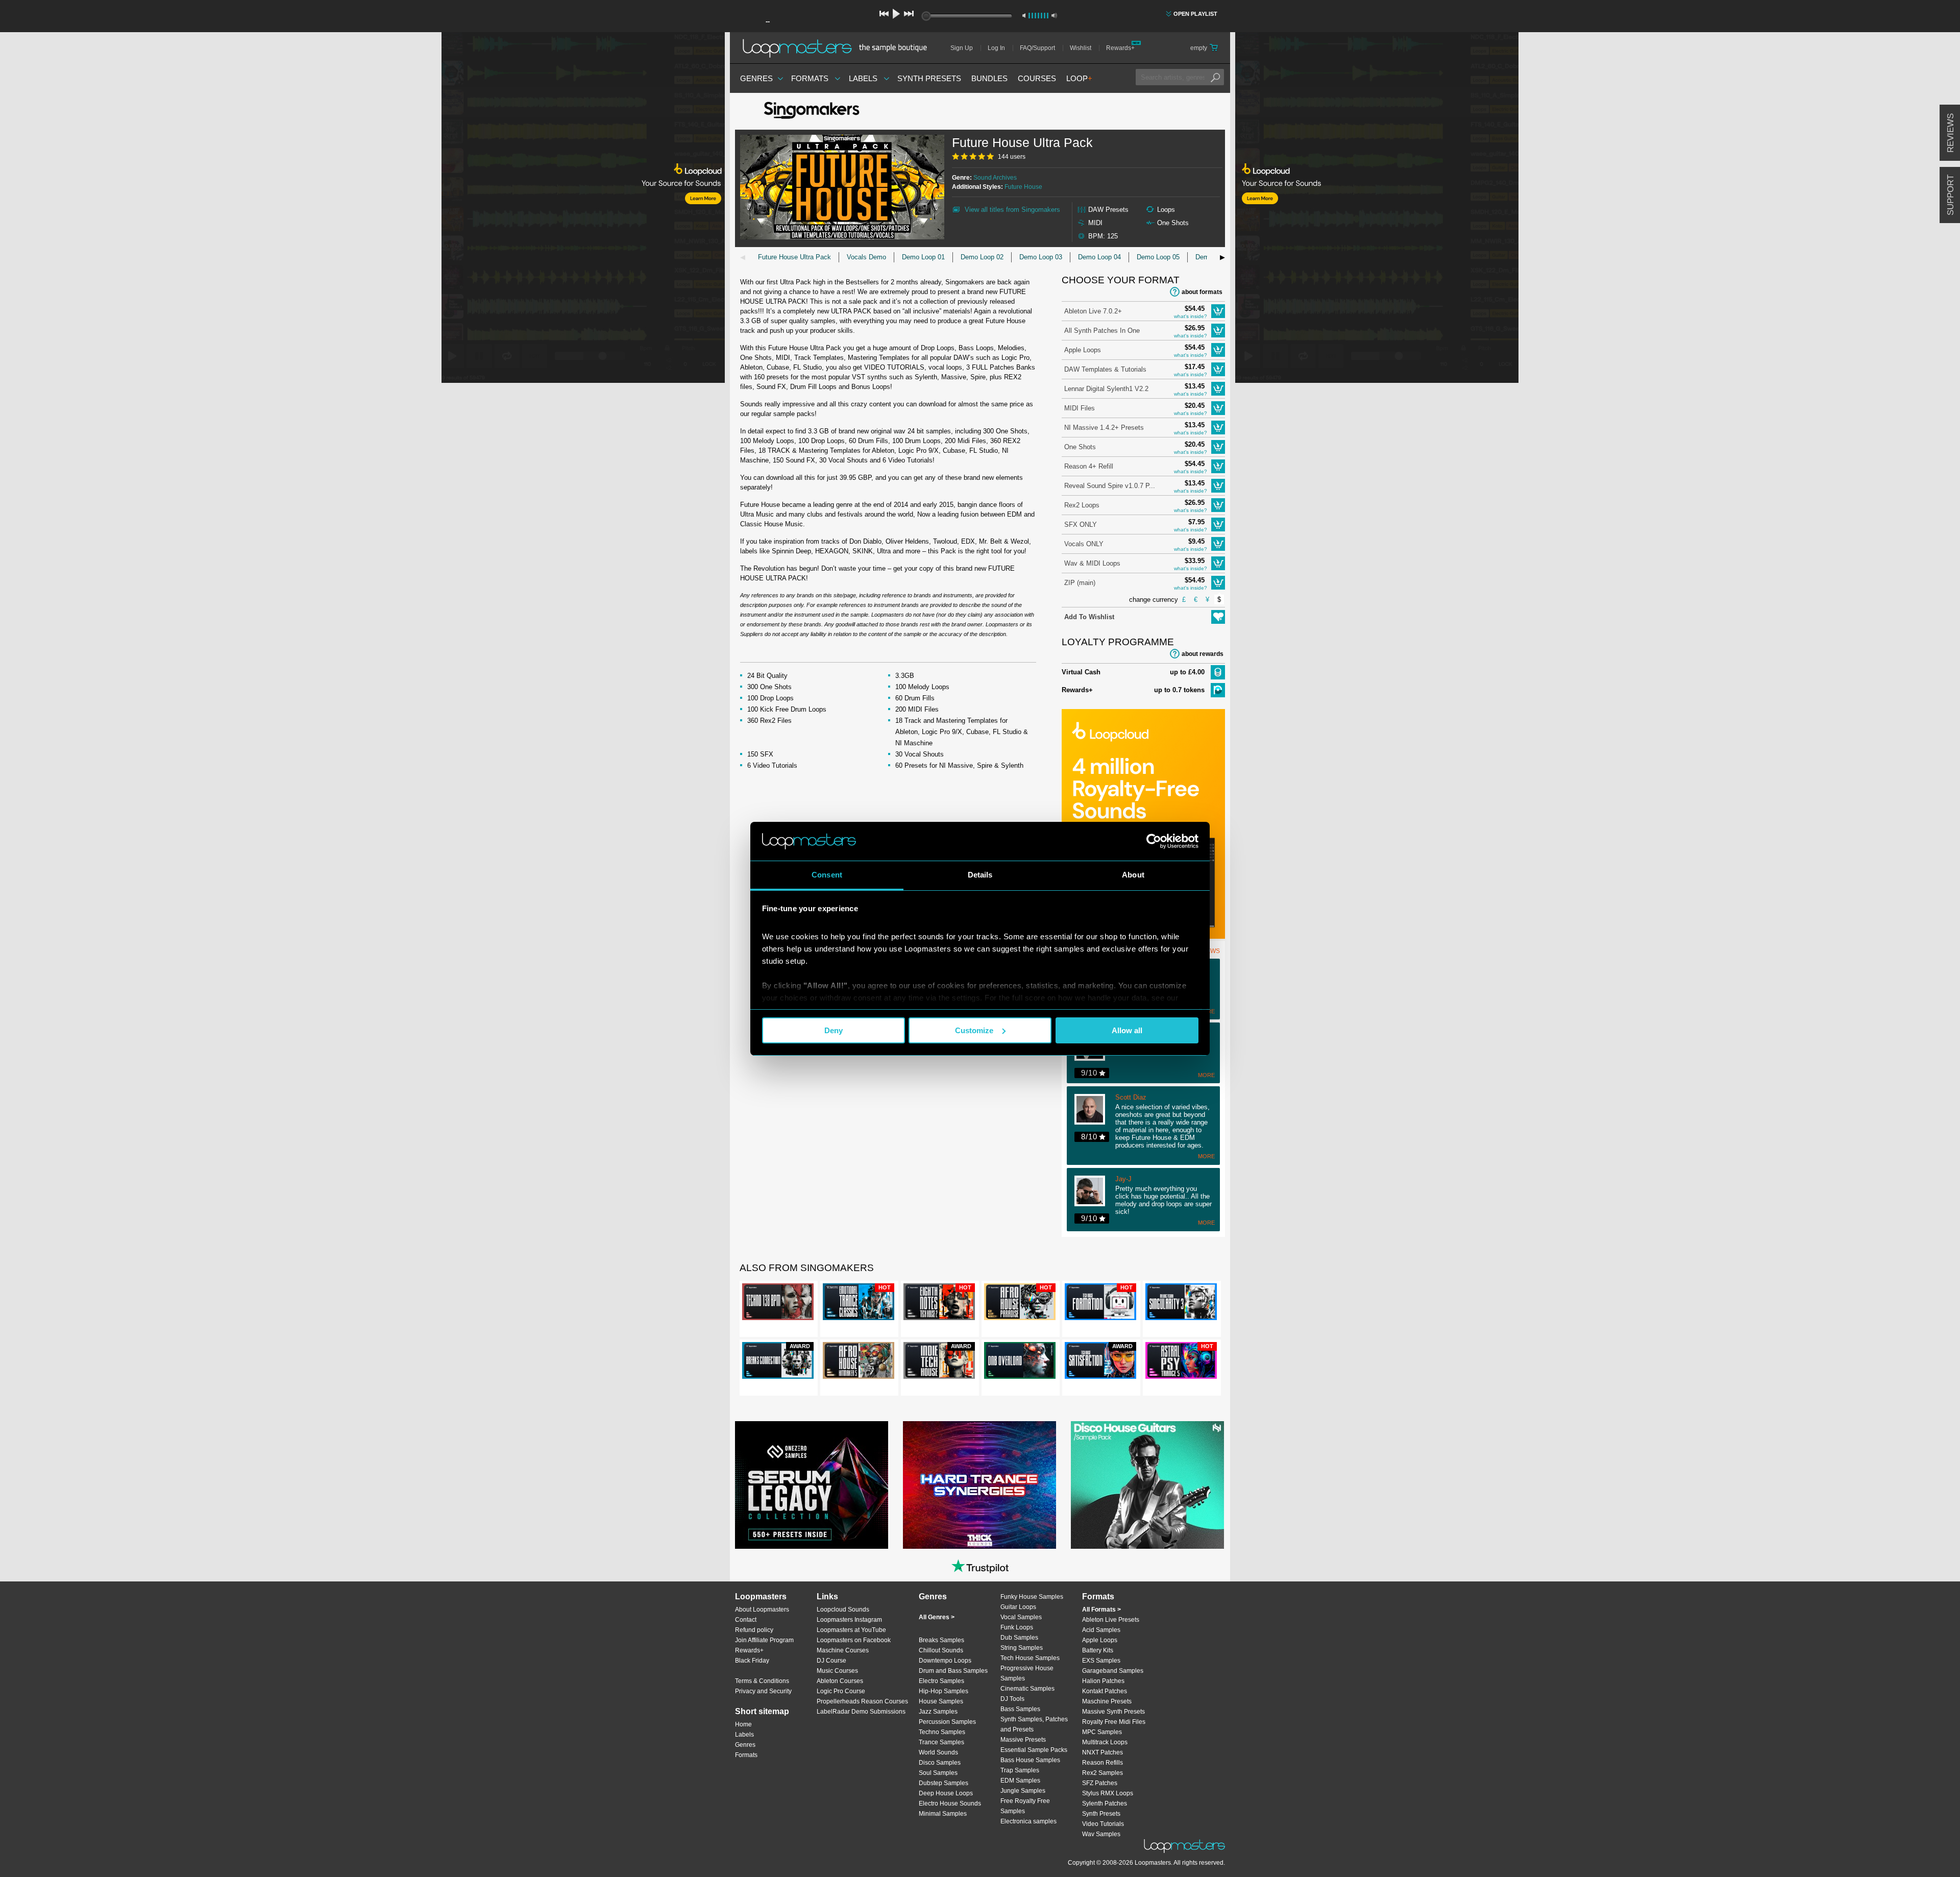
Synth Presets (929, 78)
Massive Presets (1023, 1740)
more (1206, 1075)
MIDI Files (1080, 408)
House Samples (941, 1701)
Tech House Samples (1030, 1658)
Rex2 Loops (1082, 505)
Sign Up (962, 48)
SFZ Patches (1100, 1783)
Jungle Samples (1023, 1791)
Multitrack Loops (1105, 1742)
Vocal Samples (1021, 1617)
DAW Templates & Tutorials (1105, 369)
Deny (834, 1030)
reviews (1951, 133)
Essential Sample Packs (1034, 1750)
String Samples (1022, 1648)
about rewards (1203, 654)
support (1951, 195)
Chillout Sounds (941, 1650)
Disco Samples (940, 1763)
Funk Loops (1017, 1627)
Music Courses (837, 1671)
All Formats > (1101, 1610)
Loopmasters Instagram (849, 1620)
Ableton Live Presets (1111, 1620)
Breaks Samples (941, 1640)
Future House (1023, 187)
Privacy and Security (763, 1691)
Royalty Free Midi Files (1114, 1722)
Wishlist (1081, 48)
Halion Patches (1103, 1681)
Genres (756, 78)
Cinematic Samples (1027, 1689)
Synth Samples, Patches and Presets (1034, 1724)
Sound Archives (995, 178)
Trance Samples (941, 1742)
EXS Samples (1101, 1661)
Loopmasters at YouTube (851, 1630)
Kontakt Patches (1105, 1691)
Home (743, 1724)
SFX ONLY (1081, 525)
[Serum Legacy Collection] (812, 1485)
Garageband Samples (1113, 1671)
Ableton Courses (840, 1681)
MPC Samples (1102, 1732)
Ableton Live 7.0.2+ (1093, 311)
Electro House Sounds (950, 1803)
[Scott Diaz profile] (1095, 1110)
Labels (863, 78)
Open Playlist (1195, 14)
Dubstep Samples (944, 1783)
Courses (1037, 78)
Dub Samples (1019, 1638)
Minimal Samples (943, 1814)
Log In (996, 48)
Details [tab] (980, 875)
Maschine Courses (843, 1650)
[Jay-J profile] (1095, 1192)
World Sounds (938, 1752)
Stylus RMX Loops (1108, 1793)
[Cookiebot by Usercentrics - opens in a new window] (1154, 841)
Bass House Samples (1030, 1760)
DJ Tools (1012, 1699)
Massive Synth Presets (1113, 1712)
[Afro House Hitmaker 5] (859, 1362)
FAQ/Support (1037, 48)
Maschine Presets (1107, 1701)
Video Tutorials (1103, 1824)
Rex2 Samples (1102, 1773)
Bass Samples (1020, 1709)
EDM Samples (1020, 1781)
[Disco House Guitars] (1147, 1485)
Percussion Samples (947, 1722)
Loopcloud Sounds (843, 1610)
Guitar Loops (1018, 1607)
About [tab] (1133, 875)
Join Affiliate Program (764, 1640)
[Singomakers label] (812, 111)
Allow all (1127, 1030)
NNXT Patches (1102, 1752)
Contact (746, 1620)
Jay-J (1123, 1179)
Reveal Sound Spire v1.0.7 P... (1110, 486)
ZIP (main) (1080, 583)
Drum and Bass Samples (953, 1671)
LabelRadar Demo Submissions (861, 1712)
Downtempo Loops (945, 1661)
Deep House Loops (946, 1793)
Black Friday (752, 1661)
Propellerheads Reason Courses (862, 1701)
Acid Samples (1101, 1630)
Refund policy (754, 1630)
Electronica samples (1028, 1821)
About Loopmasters (762, 1610)
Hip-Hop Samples (944, 1691)
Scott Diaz (1131, 1098)
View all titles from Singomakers (1012, 210)
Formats (810, 78)
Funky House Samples (1032, 1597)
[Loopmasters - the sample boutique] (838, 48)
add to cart (1218, 311)
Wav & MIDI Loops (1092, 563)
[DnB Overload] (1020, 1362)
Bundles (989, 78)
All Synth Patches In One (1102, 331)
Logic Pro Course (841, 1691)
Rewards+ (1120, 48)
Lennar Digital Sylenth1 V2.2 (1106, 389)
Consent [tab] (827, 875)
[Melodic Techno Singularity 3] (1181, 1304)
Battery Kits (1098, 1650)
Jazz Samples (938, 1712)
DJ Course (831, 1661)
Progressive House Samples (1027, 1673)
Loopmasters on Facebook (854, 1640)
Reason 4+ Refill (1089, 466)
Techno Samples (942, 1732)
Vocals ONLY (1084, 544)
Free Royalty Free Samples (1025, 1806)
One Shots (1080, 447)
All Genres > (937, 1617)
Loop (1079, 78)
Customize (974, 1030)
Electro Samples (941, 1681)
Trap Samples (1020, 1770)
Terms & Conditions (762, 1681)
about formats (1202, 292)
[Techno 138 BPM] (778, 1304)
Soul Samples (938, 1773)
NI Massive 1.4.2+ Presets (1104, 428)
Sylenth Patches (1105, 1803)
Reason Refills (1102, 1763)
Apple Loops (1083, 350)
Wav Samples (1101, 1834)
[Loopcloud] (362, 209)
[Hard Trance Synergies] (979, 1485)
